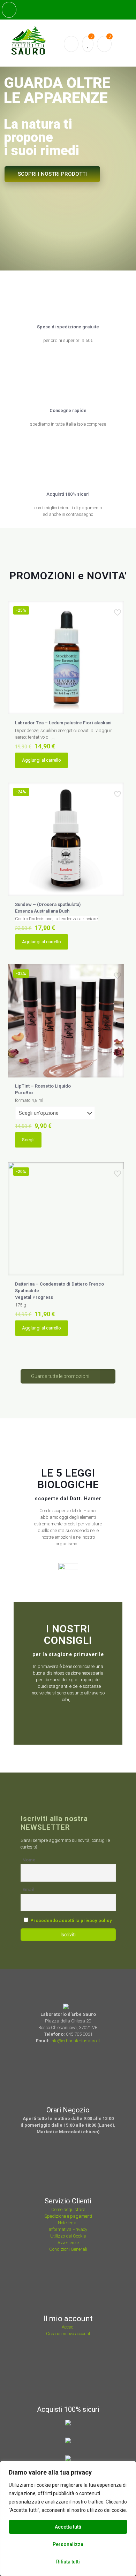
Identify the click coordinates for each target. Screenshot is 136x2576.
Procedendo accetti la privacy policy (71, 1920)
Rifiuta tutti (68, 2562)
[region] (68, 2518)
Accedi (68, 2327)
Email (28, 1889)
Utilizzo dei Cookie (68, 2236)
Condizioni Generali (68, 2249)
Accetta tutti (68, 2527)
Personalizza (68, 2544)
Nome (29, 1860)
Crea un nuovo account (68, 2334)
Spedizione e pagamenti (68, 2216)
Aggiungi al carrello (41, 760)
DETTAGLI (99, 139)
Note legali (68, 2223)
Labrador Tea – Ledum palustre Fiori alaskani (63, 723)
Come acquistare (68, 2209)
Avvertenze (68, 2243)
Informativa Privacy (68, 2229)
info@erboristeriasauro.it (75, 2041)
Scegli (28, 1140)
